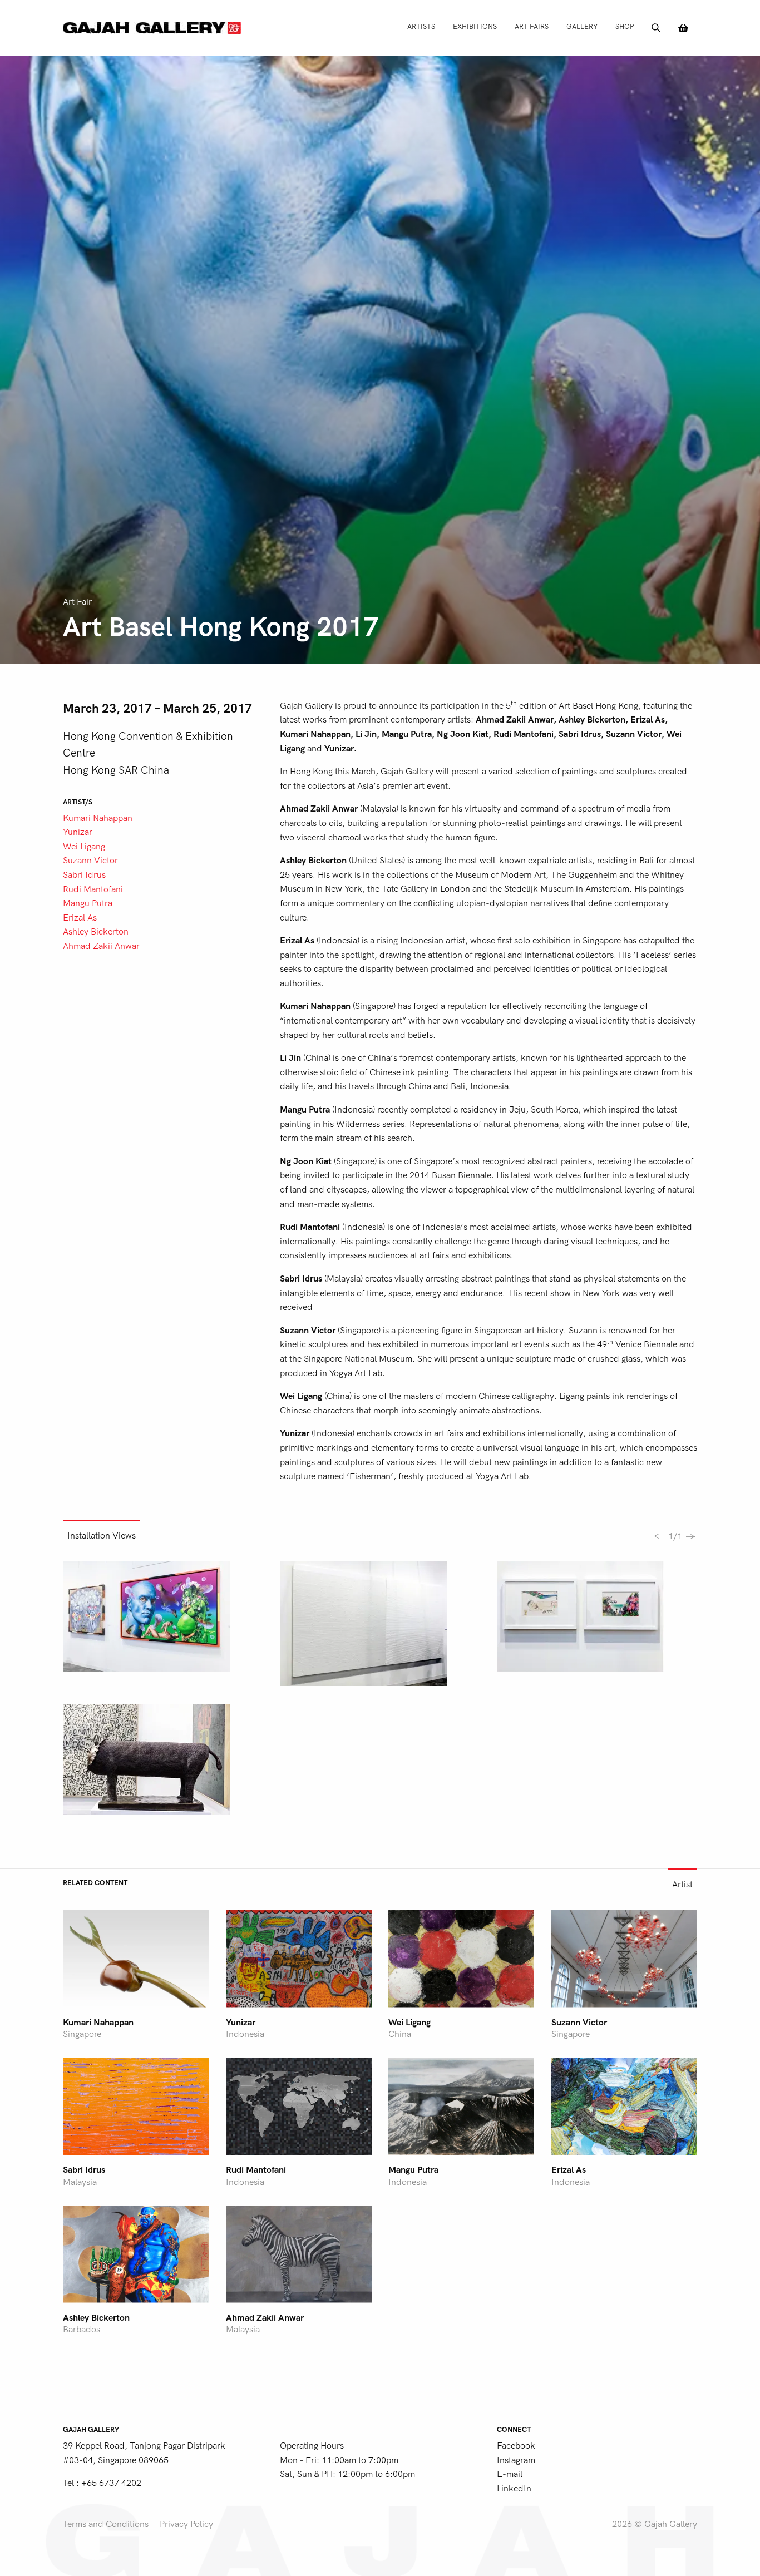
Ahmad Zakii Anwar (101, 946)
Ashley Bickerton (96, 932)
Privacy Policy (186, 2524)
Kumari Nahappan (98, 818)
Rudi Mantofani (93, 889)
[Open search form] (656, 28)
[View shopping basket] (683, 28)
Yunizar (78, 832)
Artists (421, 26)
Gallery (582, 26)
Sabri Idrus (84, 875)
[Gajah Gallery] (152, 28)
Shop (625, 26)
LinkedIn (514, 2489)
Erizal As (80, 918)
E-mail (510, 2474)
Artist (682, 1885)
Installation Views (102, 1536)
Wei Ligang (84, 847)
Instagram (516, 2460)
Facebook (516, 2446)
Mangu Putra (88, 903)
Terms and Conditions (106, 2524)
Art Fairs (532, 26)
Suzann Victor (90, 861)
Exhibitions (475, 26)
